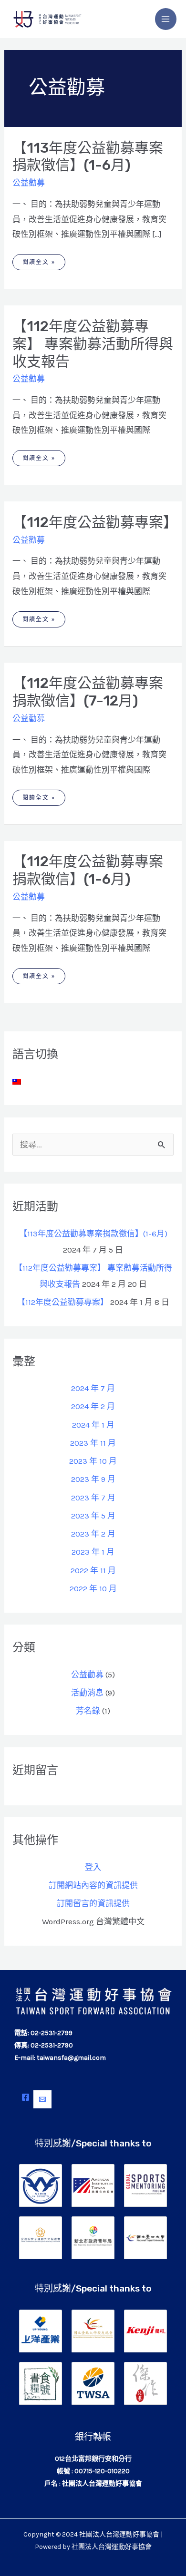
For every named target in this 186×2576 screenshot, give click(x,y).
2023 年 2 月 (93, 1534)
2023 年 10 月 (93, 1461)
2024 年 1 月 (93, 1425)
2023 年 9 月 (93, 1479)
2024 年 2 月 (93, 1406)
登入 (93, 1867)
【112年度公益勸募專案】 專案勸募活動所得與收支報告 (93, 344)
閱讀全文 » (39, 260)
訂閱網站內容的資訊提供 (93, 1885)
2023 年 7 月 (93, 1498)
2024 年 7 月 (93, 1388)
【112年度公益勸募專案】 (95, 522)
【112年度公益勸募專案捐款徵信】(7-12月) (88, 692)
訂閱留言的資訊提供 (93, 1903)
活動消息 (87, 1693)
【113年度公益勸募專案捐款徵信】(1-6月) (88, 157)
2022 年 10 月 (93, 1588)
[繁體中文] (17, 1081)
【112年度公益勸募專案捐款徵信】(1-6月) (88, 870)
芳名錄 (88, 1711)
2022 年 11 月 (93, 1570)
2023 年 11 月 (93, 1443)
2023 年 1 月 (93, 1552)
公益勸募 (29, 183)
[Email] (42, 2099)
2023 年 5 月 (93, 1516)
